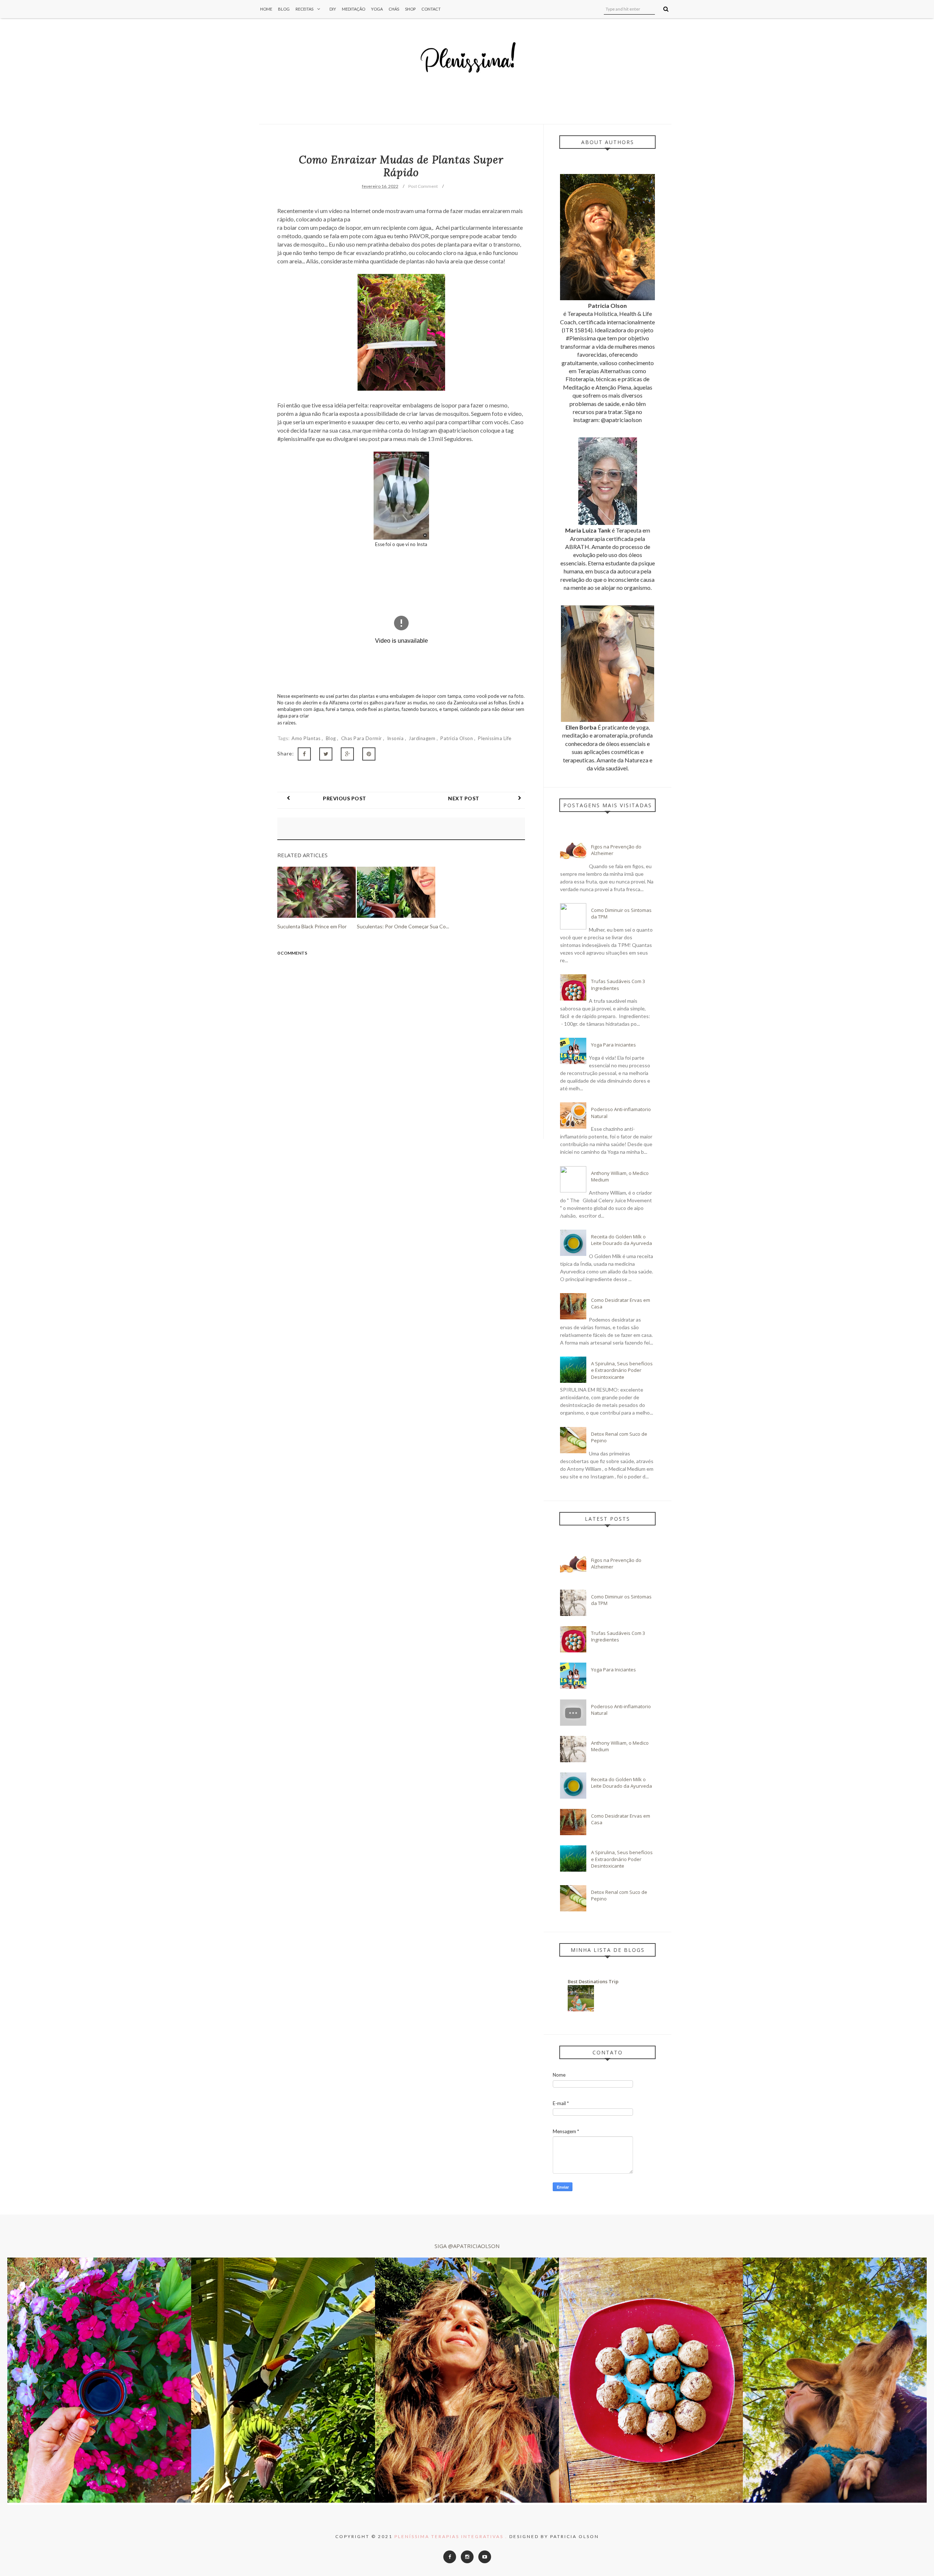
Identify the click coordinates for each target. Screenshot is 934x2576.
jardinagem (423, 738)
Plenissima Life (495, 738)
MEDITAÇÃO (354, 9)
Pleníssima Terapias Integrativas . (451, 2536)
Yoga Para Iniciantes (613, 1045)
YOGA (377, 9)
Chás (394, 9)
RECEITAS (304, 9)
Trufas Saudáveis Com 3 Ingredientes (618, 985)
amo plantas (307, 738)
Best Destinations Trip (593, 1981)
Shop (410, 9)
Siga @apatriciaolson (467, 2246)
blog (332, 738)
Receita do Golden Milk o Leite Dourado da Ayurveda (622, 1240)
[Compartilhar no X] (326, 754)
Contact (431, 9)
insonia (396, 738)
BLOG (284, 9)
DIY (333, 9)
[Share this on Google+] (347, 754)
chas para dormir (362, 738)
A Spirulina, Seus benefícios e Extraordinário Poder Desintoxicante (622, 1370)
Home (266, 9)
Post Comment (423, 186)
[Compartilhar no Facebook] (304, 754)
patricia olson (457, 738)
